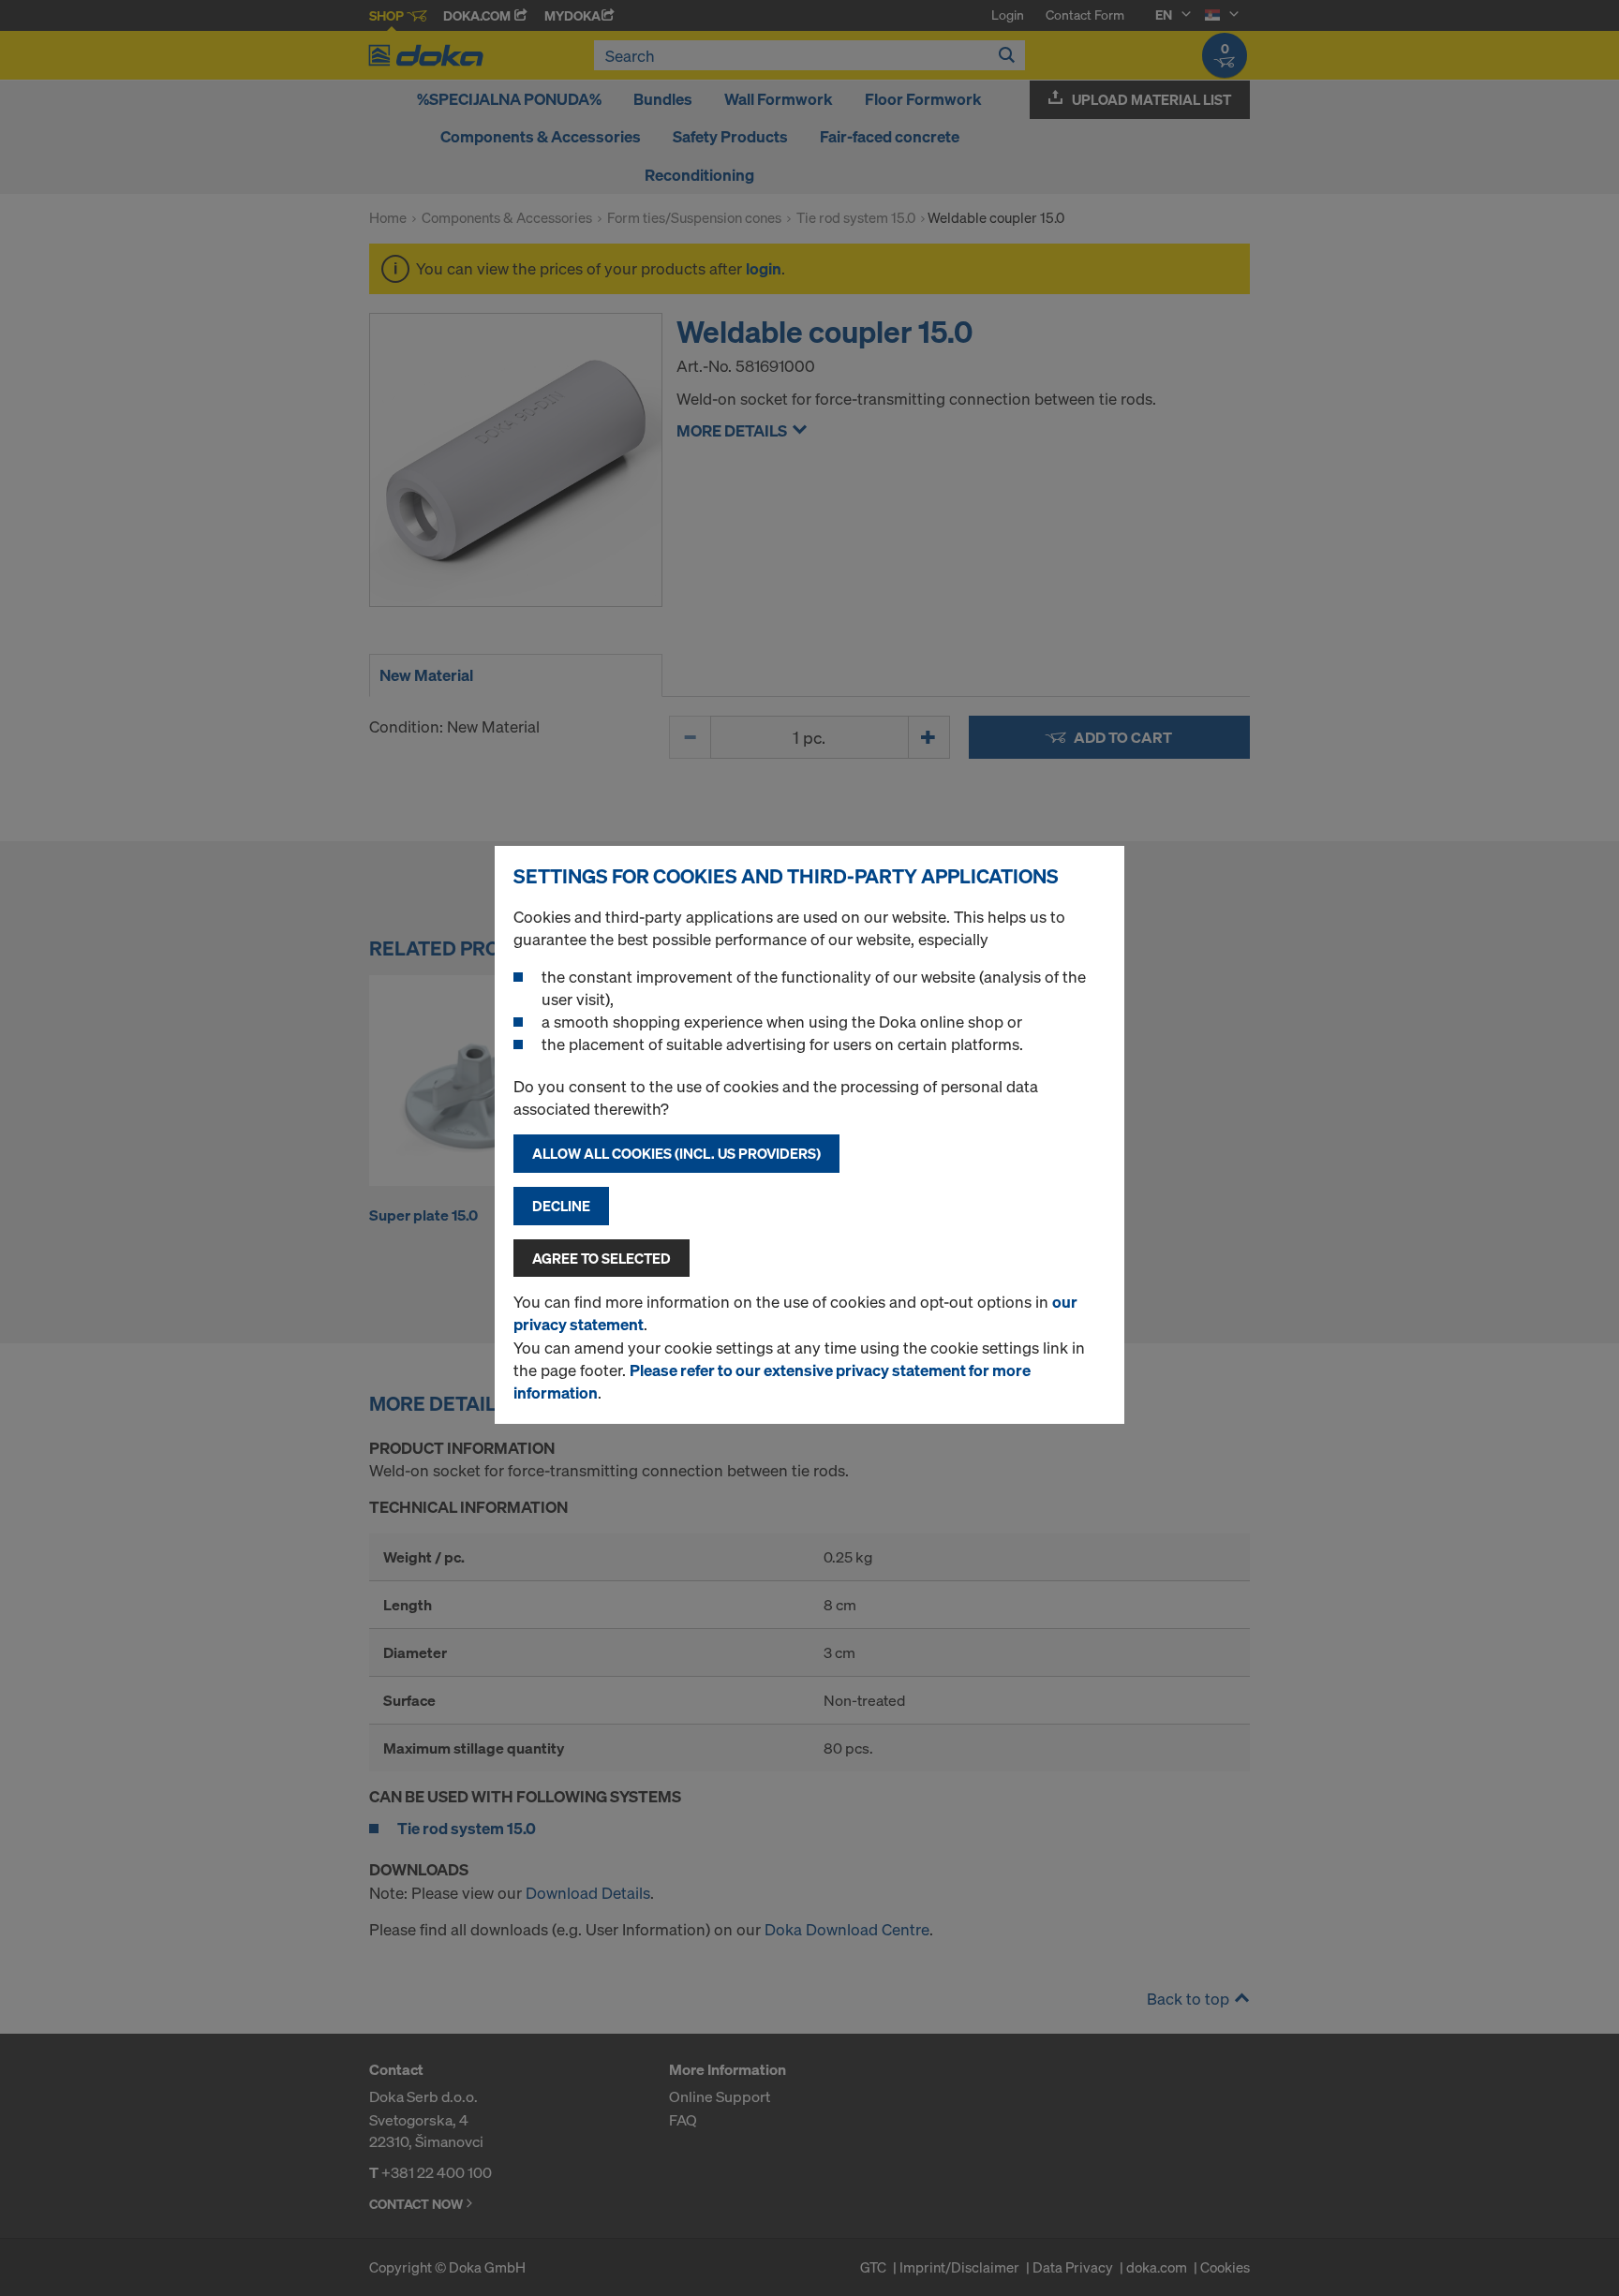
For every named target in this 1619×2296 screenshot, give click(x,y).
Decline (561, 1206)
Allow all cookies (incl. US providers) (676, 1153)
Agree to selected (602, 1258)
